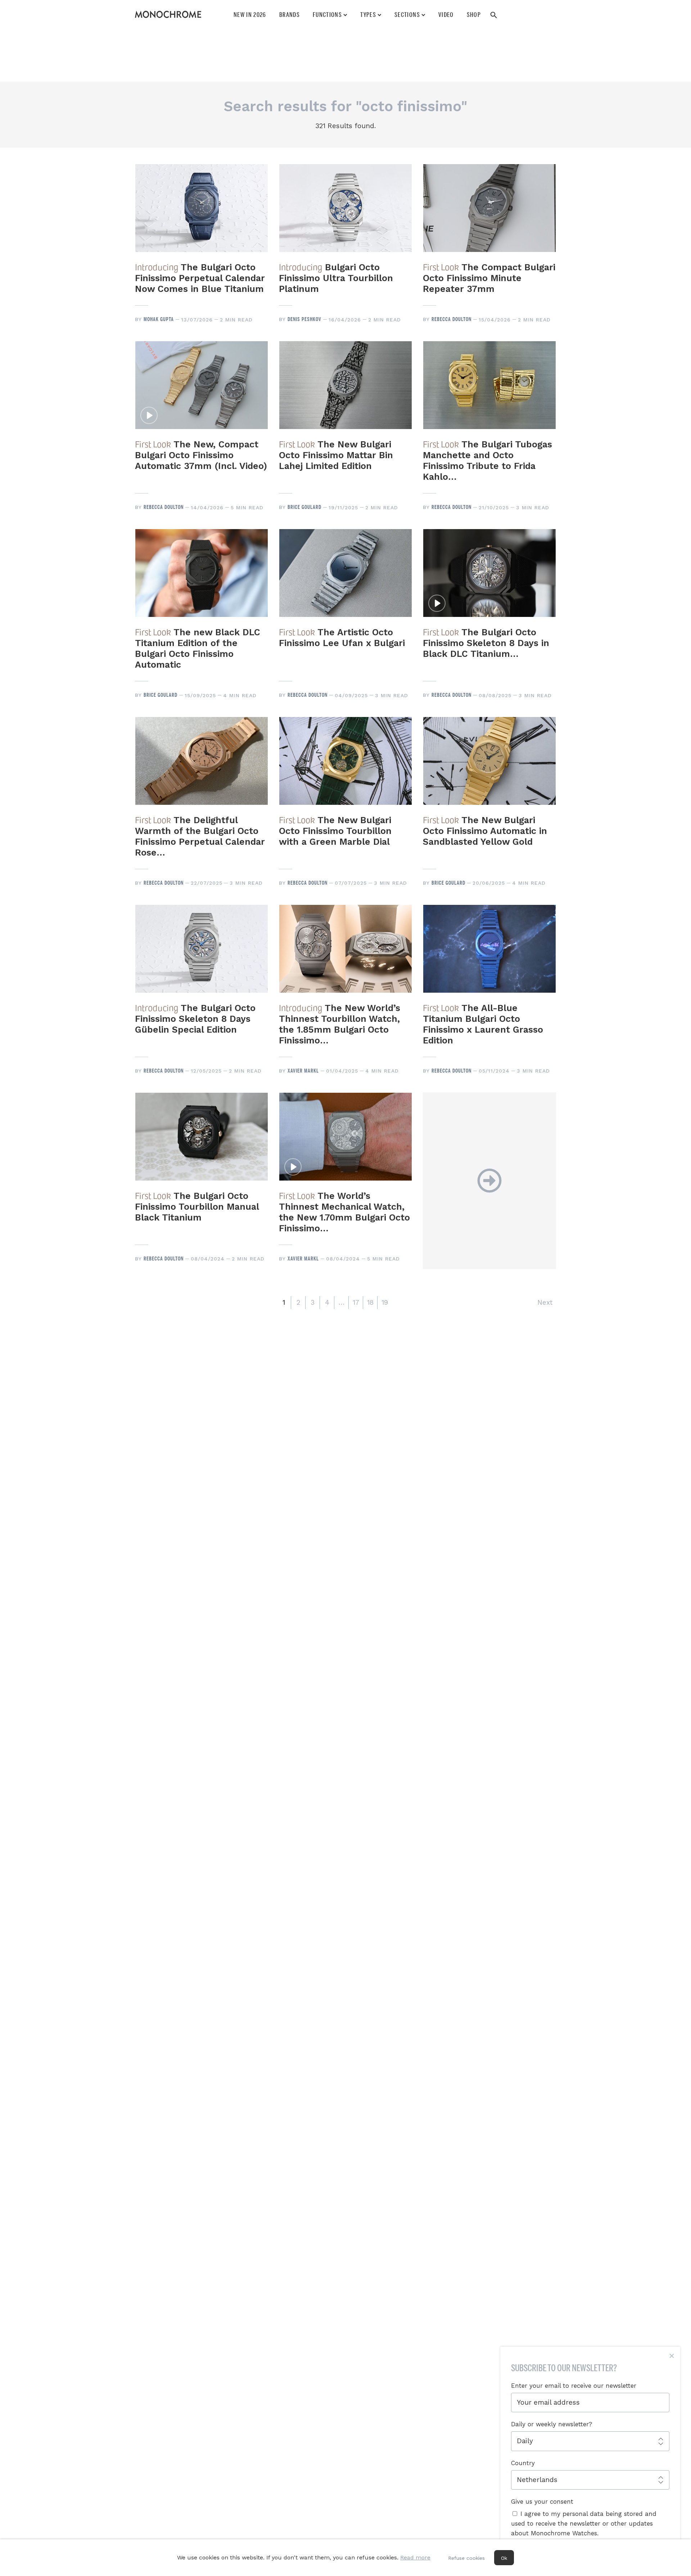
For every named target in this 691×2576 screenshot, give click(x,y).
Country (523, 2463)
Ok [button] (504, 2558)
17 (356, 1302)
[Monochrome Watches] (168, 14)
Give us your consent (542, 2501)
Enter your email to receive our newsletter (574, 2386)
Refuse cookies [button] (466, 2558)
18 (370, 1302)
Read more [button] (415, 2557)
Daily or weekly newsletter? (552, 2424)
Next (545, 1302)
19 (385, 1302)
